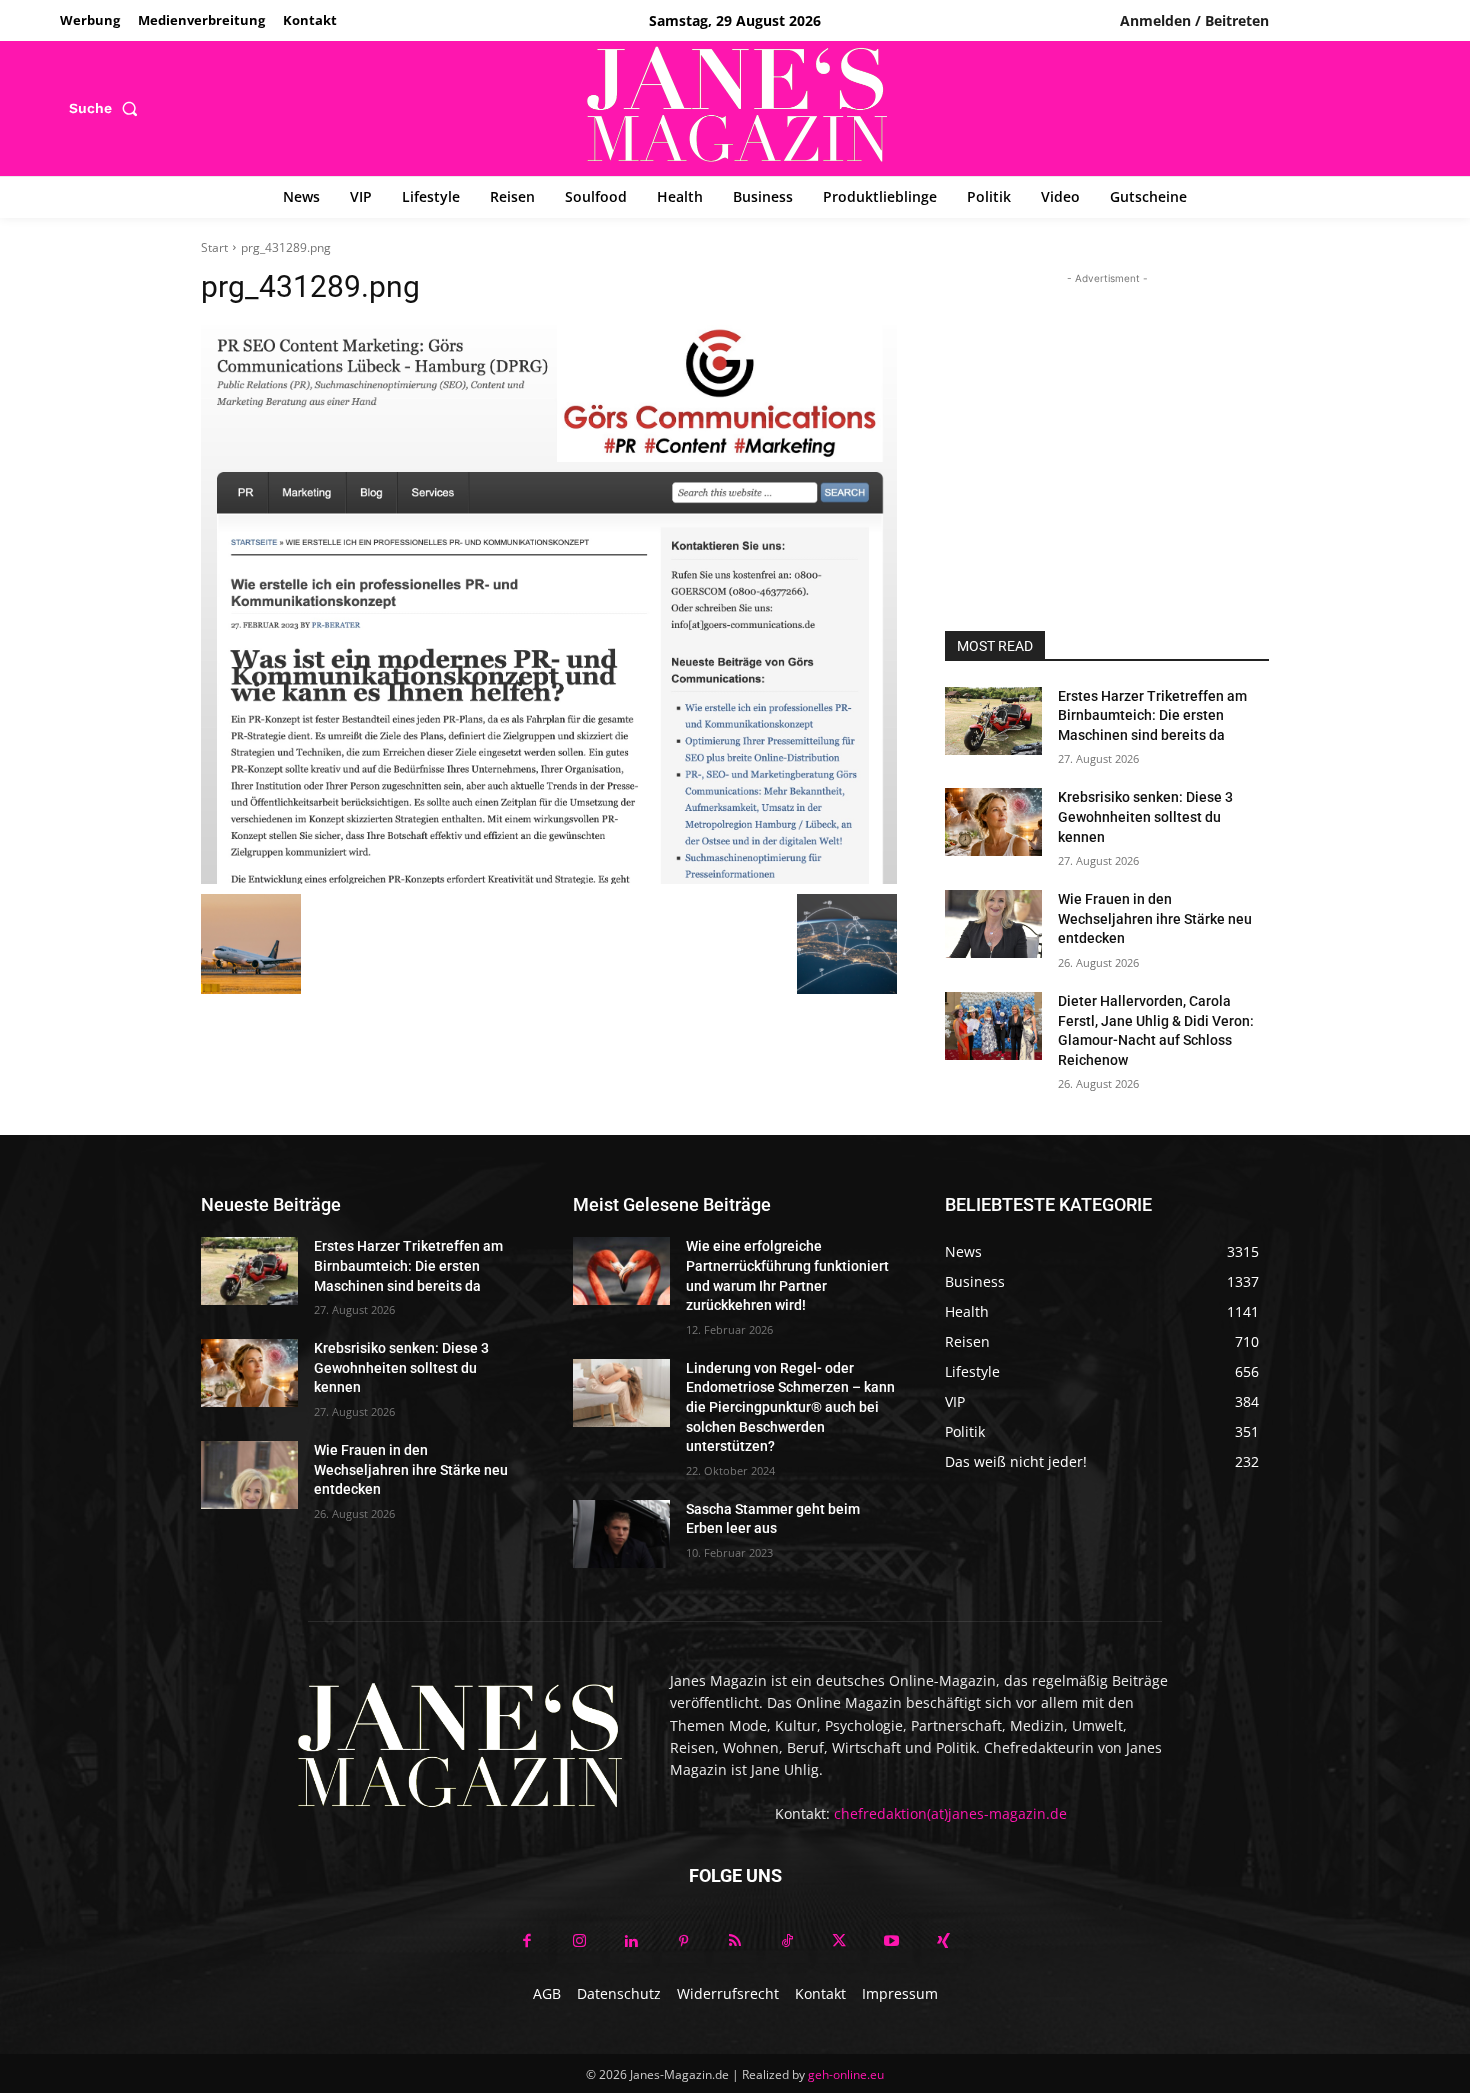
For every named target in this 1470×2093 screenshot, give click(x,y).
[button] (107, 108)
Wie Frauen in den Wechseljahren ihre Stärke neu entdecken (1155, 918)
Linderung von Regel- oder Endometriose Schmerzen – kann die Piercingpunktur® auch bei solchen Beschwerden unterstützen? (790, 1407)
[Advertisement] (1107, 414)
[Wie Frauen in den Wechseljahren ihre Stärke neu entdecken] (993, 924)
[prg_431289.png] (549, 605)
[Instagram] (579, 1942)
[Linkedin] (631, 1942)
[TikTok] (787, 1942)
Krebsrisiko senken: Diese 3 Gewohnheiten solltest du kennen (1145, 816)
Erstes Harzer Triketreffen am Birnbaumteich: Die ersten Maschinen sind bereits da (1152, 715)
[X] (839, 1942)
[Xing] (943, 1942)
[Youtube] (891, 1942)
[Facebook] (527, 1942)
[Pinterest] (683, 1942)
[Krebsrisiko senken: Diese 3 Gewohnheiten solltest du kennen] (993, 822)
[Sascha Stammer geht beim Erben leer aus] (621, 1534)
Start (214, 247)
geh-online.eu (846, 2074)
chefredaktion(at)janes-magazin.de (950, 1813)
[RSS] (735, 1942)
